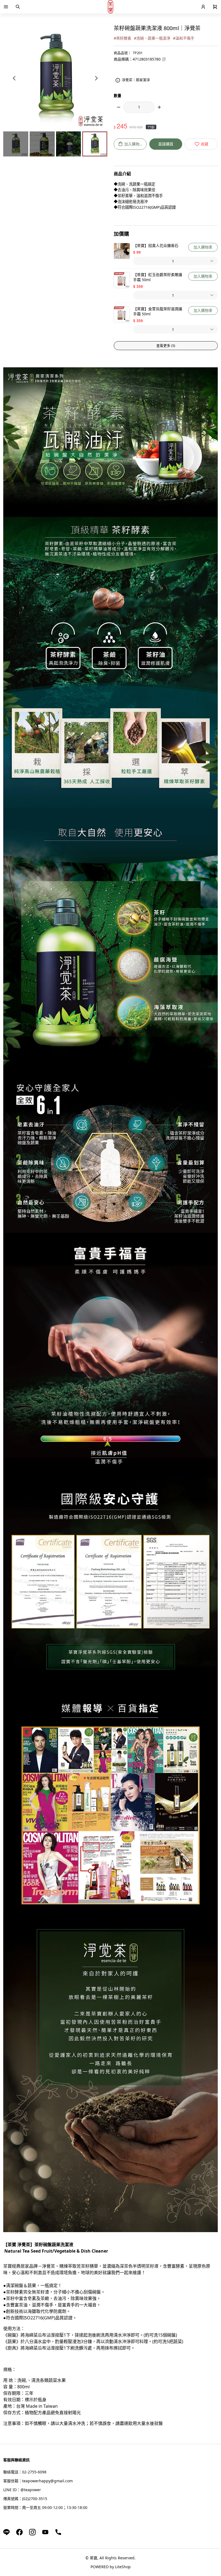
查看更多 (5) (166, 345)
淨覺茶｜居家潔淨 (136, 80)
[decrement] (119, 107)
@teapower (31, 2490)
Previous (15, 78)
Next (96, 78)
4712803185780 (147, 59)
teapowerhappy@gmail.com (47, 2481)
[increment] (159, 107)
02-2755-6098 (34, 2472)
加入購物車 (203, 247)
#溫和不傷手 (184, 38)
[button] (6, 7)
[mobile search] (18, 7)
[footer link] (6, 2532)
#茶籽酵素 (122, 38)
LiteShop (123, 2567)
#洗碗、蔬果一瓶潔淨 (152, 38)
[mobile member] (203, 7)
